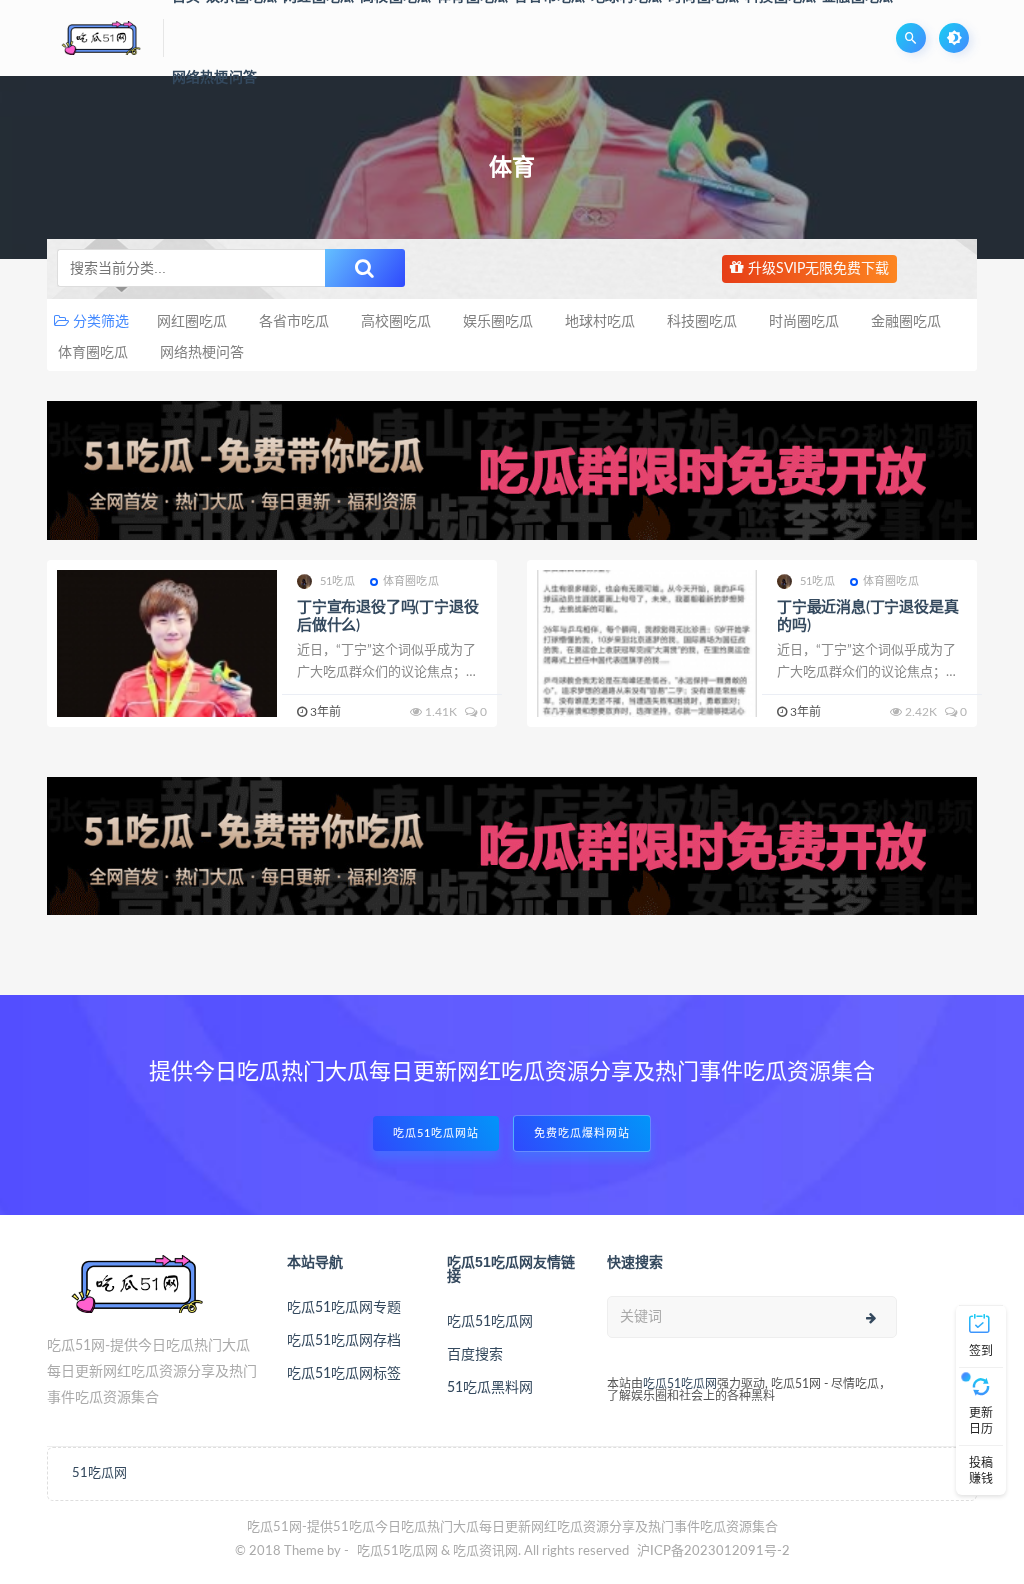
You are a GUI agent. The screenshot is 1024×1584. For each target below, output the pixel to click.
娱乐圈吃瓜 (498, 322)
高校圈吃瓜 (396, 322)
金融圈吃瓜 (906, 322)
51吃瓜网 (99, 1473)
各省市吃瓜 (294, 322)
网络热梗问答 (214, 78)
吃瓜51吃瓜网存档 (344, 1341)
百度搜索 (475, 1355)
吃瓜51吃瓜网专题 (344, 1308)
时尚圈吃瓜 (804, 322)
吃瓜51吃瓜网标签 (344, 1374)
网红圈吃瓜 (192, 322)
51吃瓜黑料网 (490, 1388)
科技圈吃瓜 (702, 322)
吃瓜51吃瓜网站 (436, 1133)
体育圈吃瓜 (93, 353)
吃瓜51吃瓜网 (490, 1322)
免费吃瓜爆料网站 (582, 1133)
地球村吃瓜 (600, 322)
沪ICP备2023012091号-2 (713, 1551)
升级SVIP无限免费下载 (816, 269)
